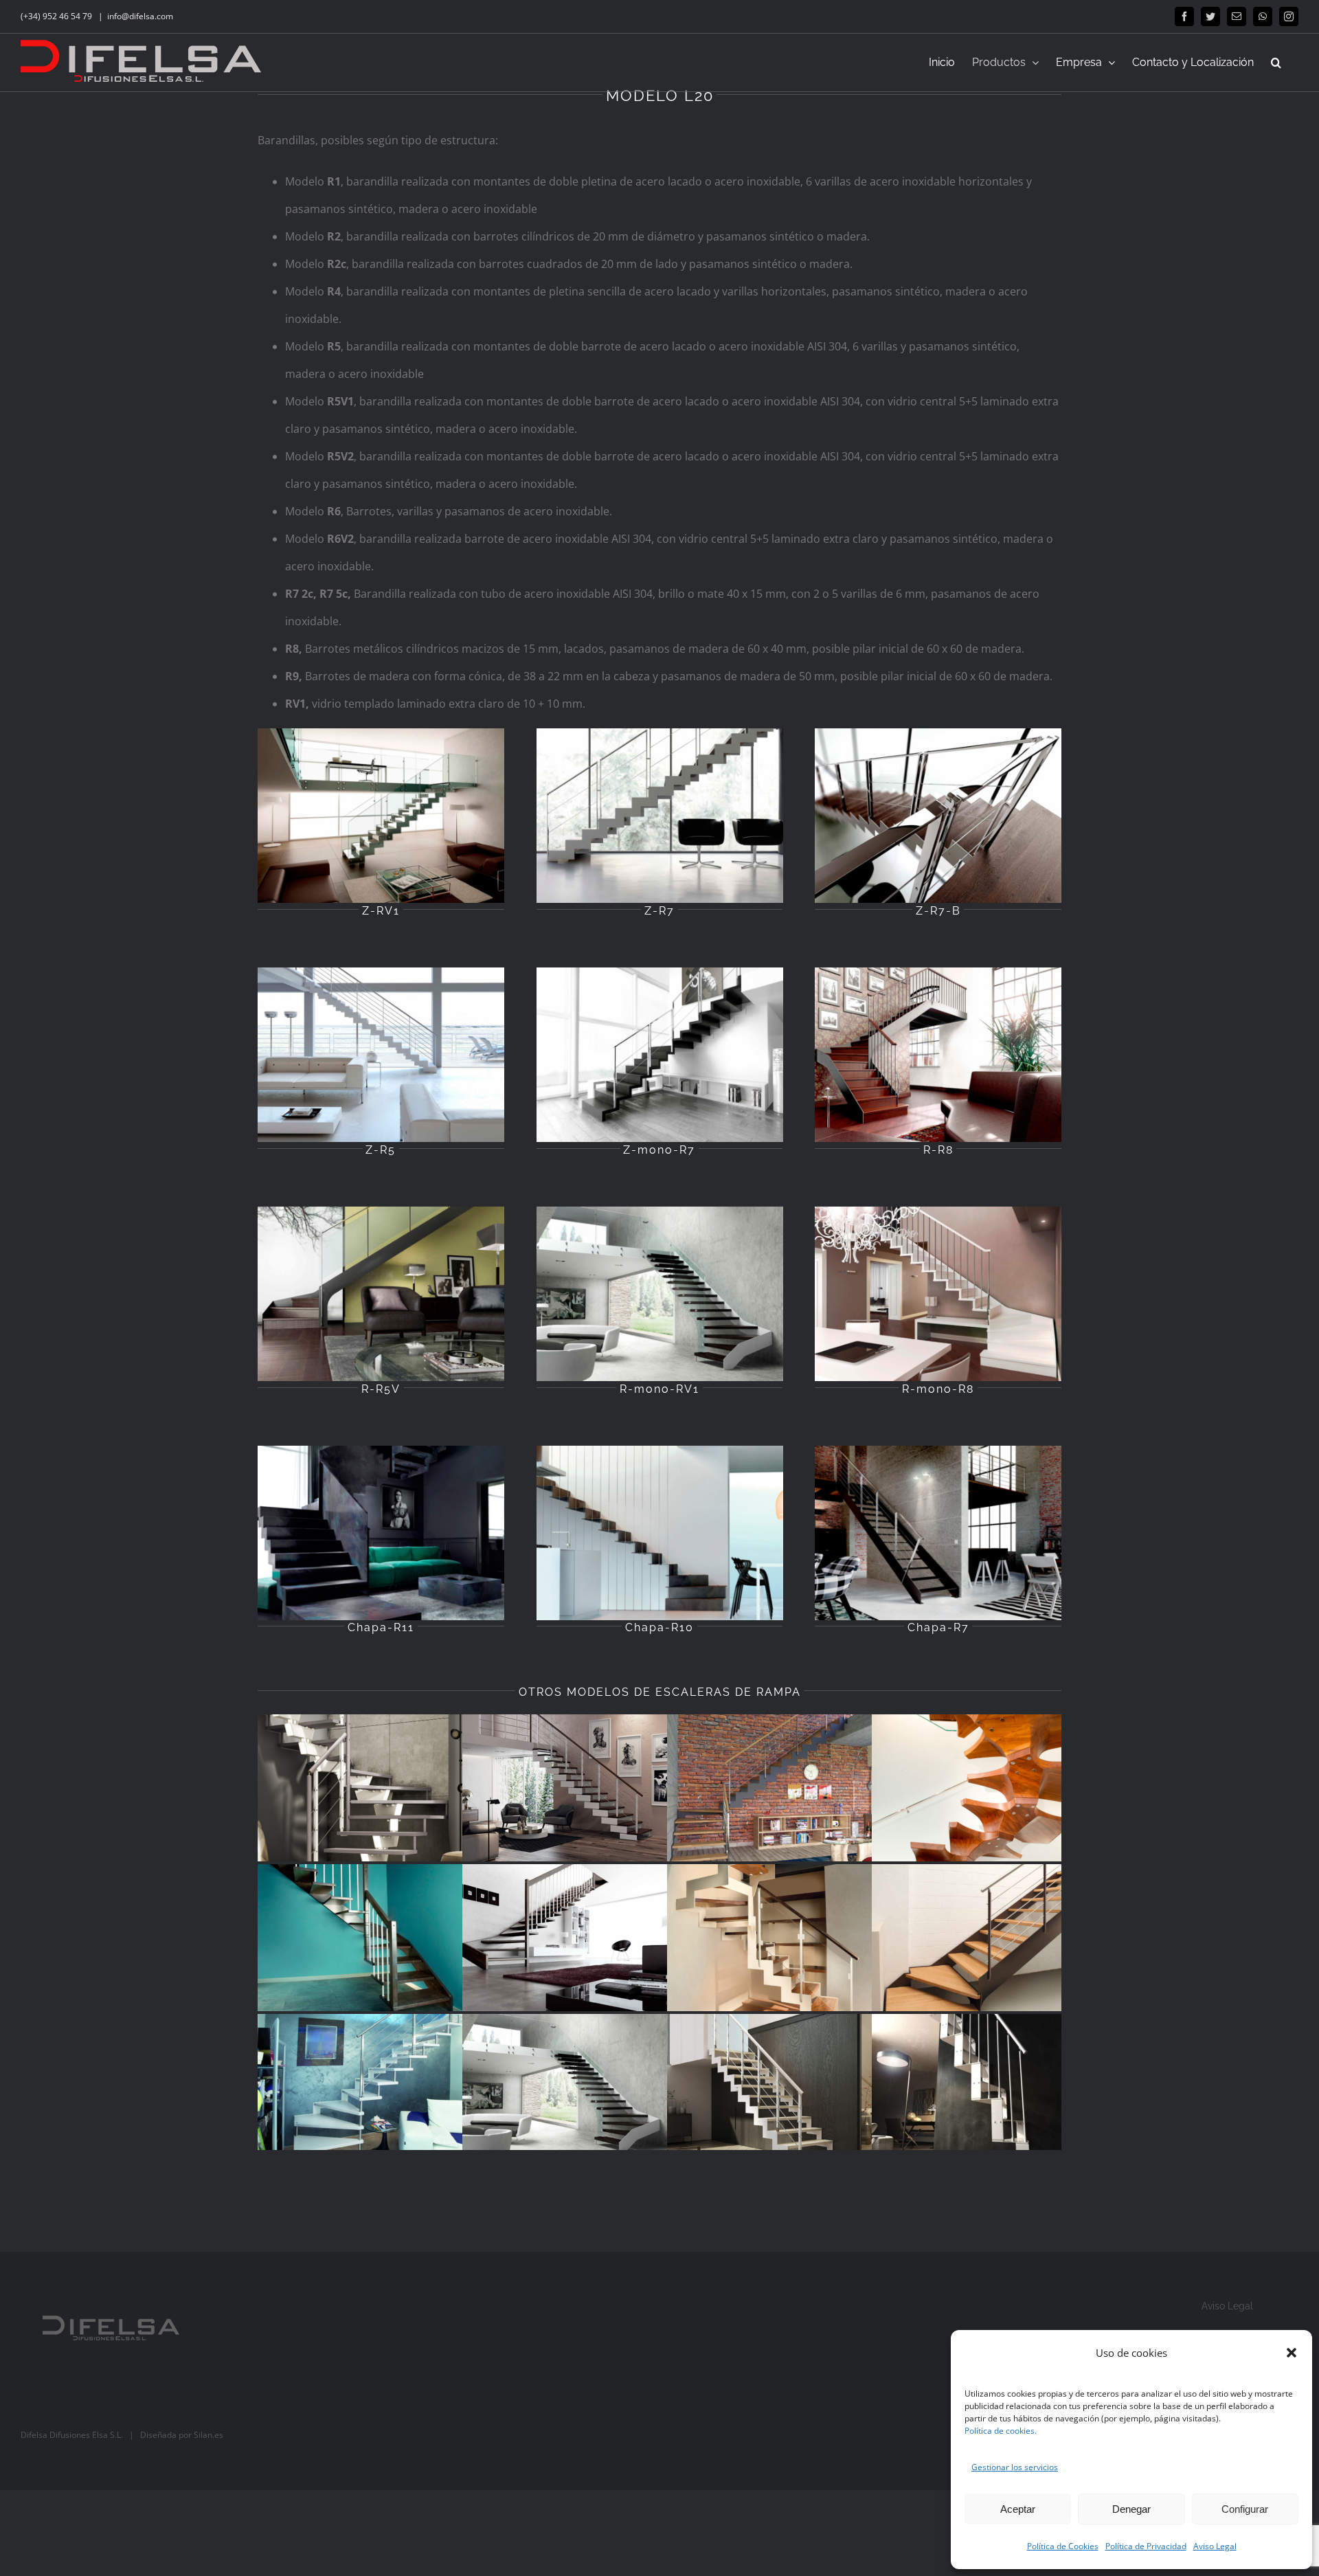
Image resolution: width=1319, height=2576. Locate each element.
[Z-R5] (381, 973)
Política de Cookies (1063, 2546)
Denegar (1131, 2509)
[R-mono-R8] (938, 1212)
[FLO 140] (770, 1938)
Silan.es (208, 2435)
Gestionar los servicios (1015, 2467)
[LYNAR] (770, 2087)
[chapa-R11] (381, 1451)
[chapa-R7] (938, 1451)
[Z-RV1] (381, 734)
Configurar (1245, 2509)
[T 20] (975, 2087)
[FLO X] (770, 1788)
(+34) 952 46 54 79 (57, 16)
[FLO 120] (361, 2087)
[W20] (565, 1938)
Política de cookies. (1001, 2431)
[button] (1292, 2353)
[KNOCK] (361, 1788)
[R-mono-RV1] (660, 1212)
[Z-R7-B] (938, 734)
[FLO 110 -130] (361, 1938)
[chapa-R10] (660, 1451)
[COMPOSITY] (565, 1788)
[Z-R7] (660, 734)
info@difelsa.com (140, 16)
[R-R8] (938, 973)
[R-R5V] (381, 1212)
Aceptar (1018, 2509)
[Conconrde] (975, 1788)
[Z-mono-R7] (660, 973)
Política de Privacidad (1146, 2546)
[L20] (565, 2087)
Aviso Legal (1215, 2546)
